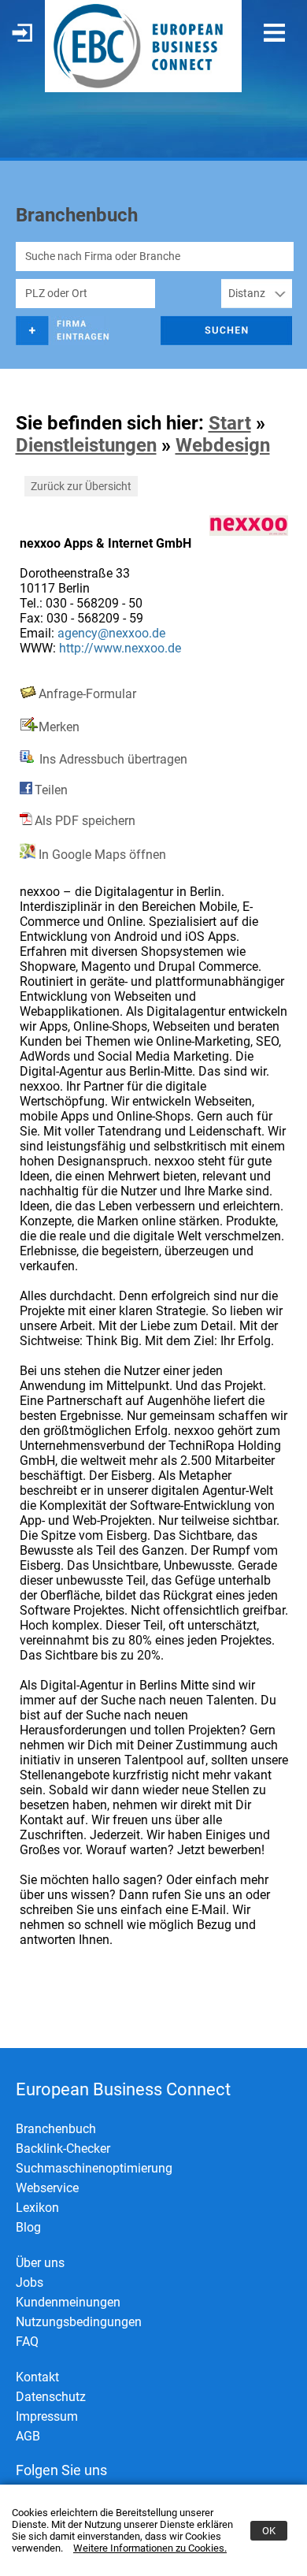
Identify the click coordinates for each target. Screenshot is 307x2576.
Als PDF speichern (85, 821)
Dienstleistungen (86, 445)
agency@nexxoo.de (111, 633)
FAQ (27, 2342)
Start (230, 423)
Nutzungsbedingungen (79, 2322)
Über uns (40, 2263)
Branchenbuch (56, 2129)
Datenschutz (51, 2397)
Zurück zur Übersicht (81, 486)
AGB (28, 2436)
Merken (59, 727)
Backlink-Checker (63, 2149)
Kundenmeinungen (68, 2302)
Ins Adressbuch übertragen (112, 759)
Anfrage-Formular (87, 694)
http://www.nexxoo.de (120, 648)
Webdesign (223, 445)
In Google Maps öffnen (101, 855)
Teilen (51, 790)
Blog (28, 2227)
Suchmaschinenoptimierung (94, 2168)
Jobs (30, 2282)
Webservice (47, 2188)
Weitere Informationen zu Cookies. (150, 2548)
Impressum (47, 2416)
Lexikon (37, 2208)
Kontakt (37, 2377)
